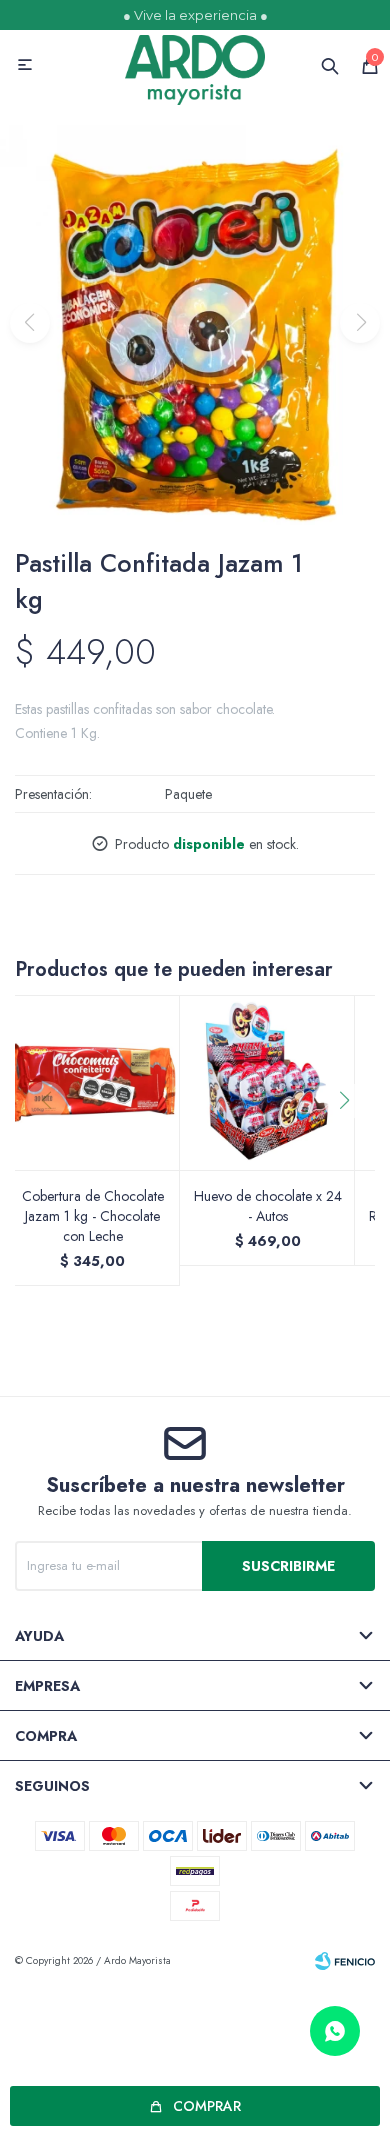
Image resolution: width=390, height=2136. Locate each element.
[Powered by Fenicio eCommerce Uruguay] (345, 1961)
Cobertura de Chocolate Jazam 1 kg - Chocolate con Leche (93, 1216)
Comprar (207, 2106)
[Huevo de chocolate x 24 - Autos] (267, 1082)
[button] (351, 1141)
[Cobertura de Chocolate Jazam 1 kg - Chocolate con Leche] (92, 1082)
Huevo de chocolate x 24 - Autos (268, 1206)
